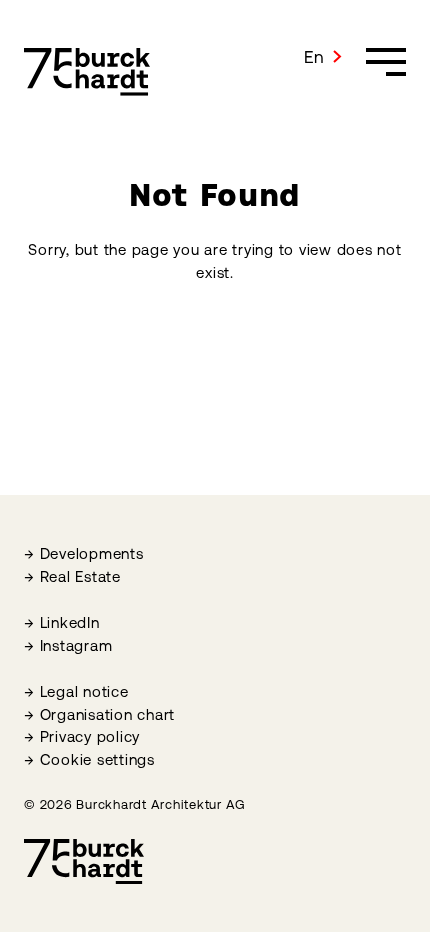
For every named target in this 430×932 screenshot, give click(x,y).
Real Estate (80, 576)
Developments (92, 553)
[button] (323, 57)
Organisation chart (108, 714)
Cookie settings (97, 759)
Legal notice (84, 691)
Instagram (76, 645)
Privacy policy (90, 736)
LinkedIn (70, 622)
